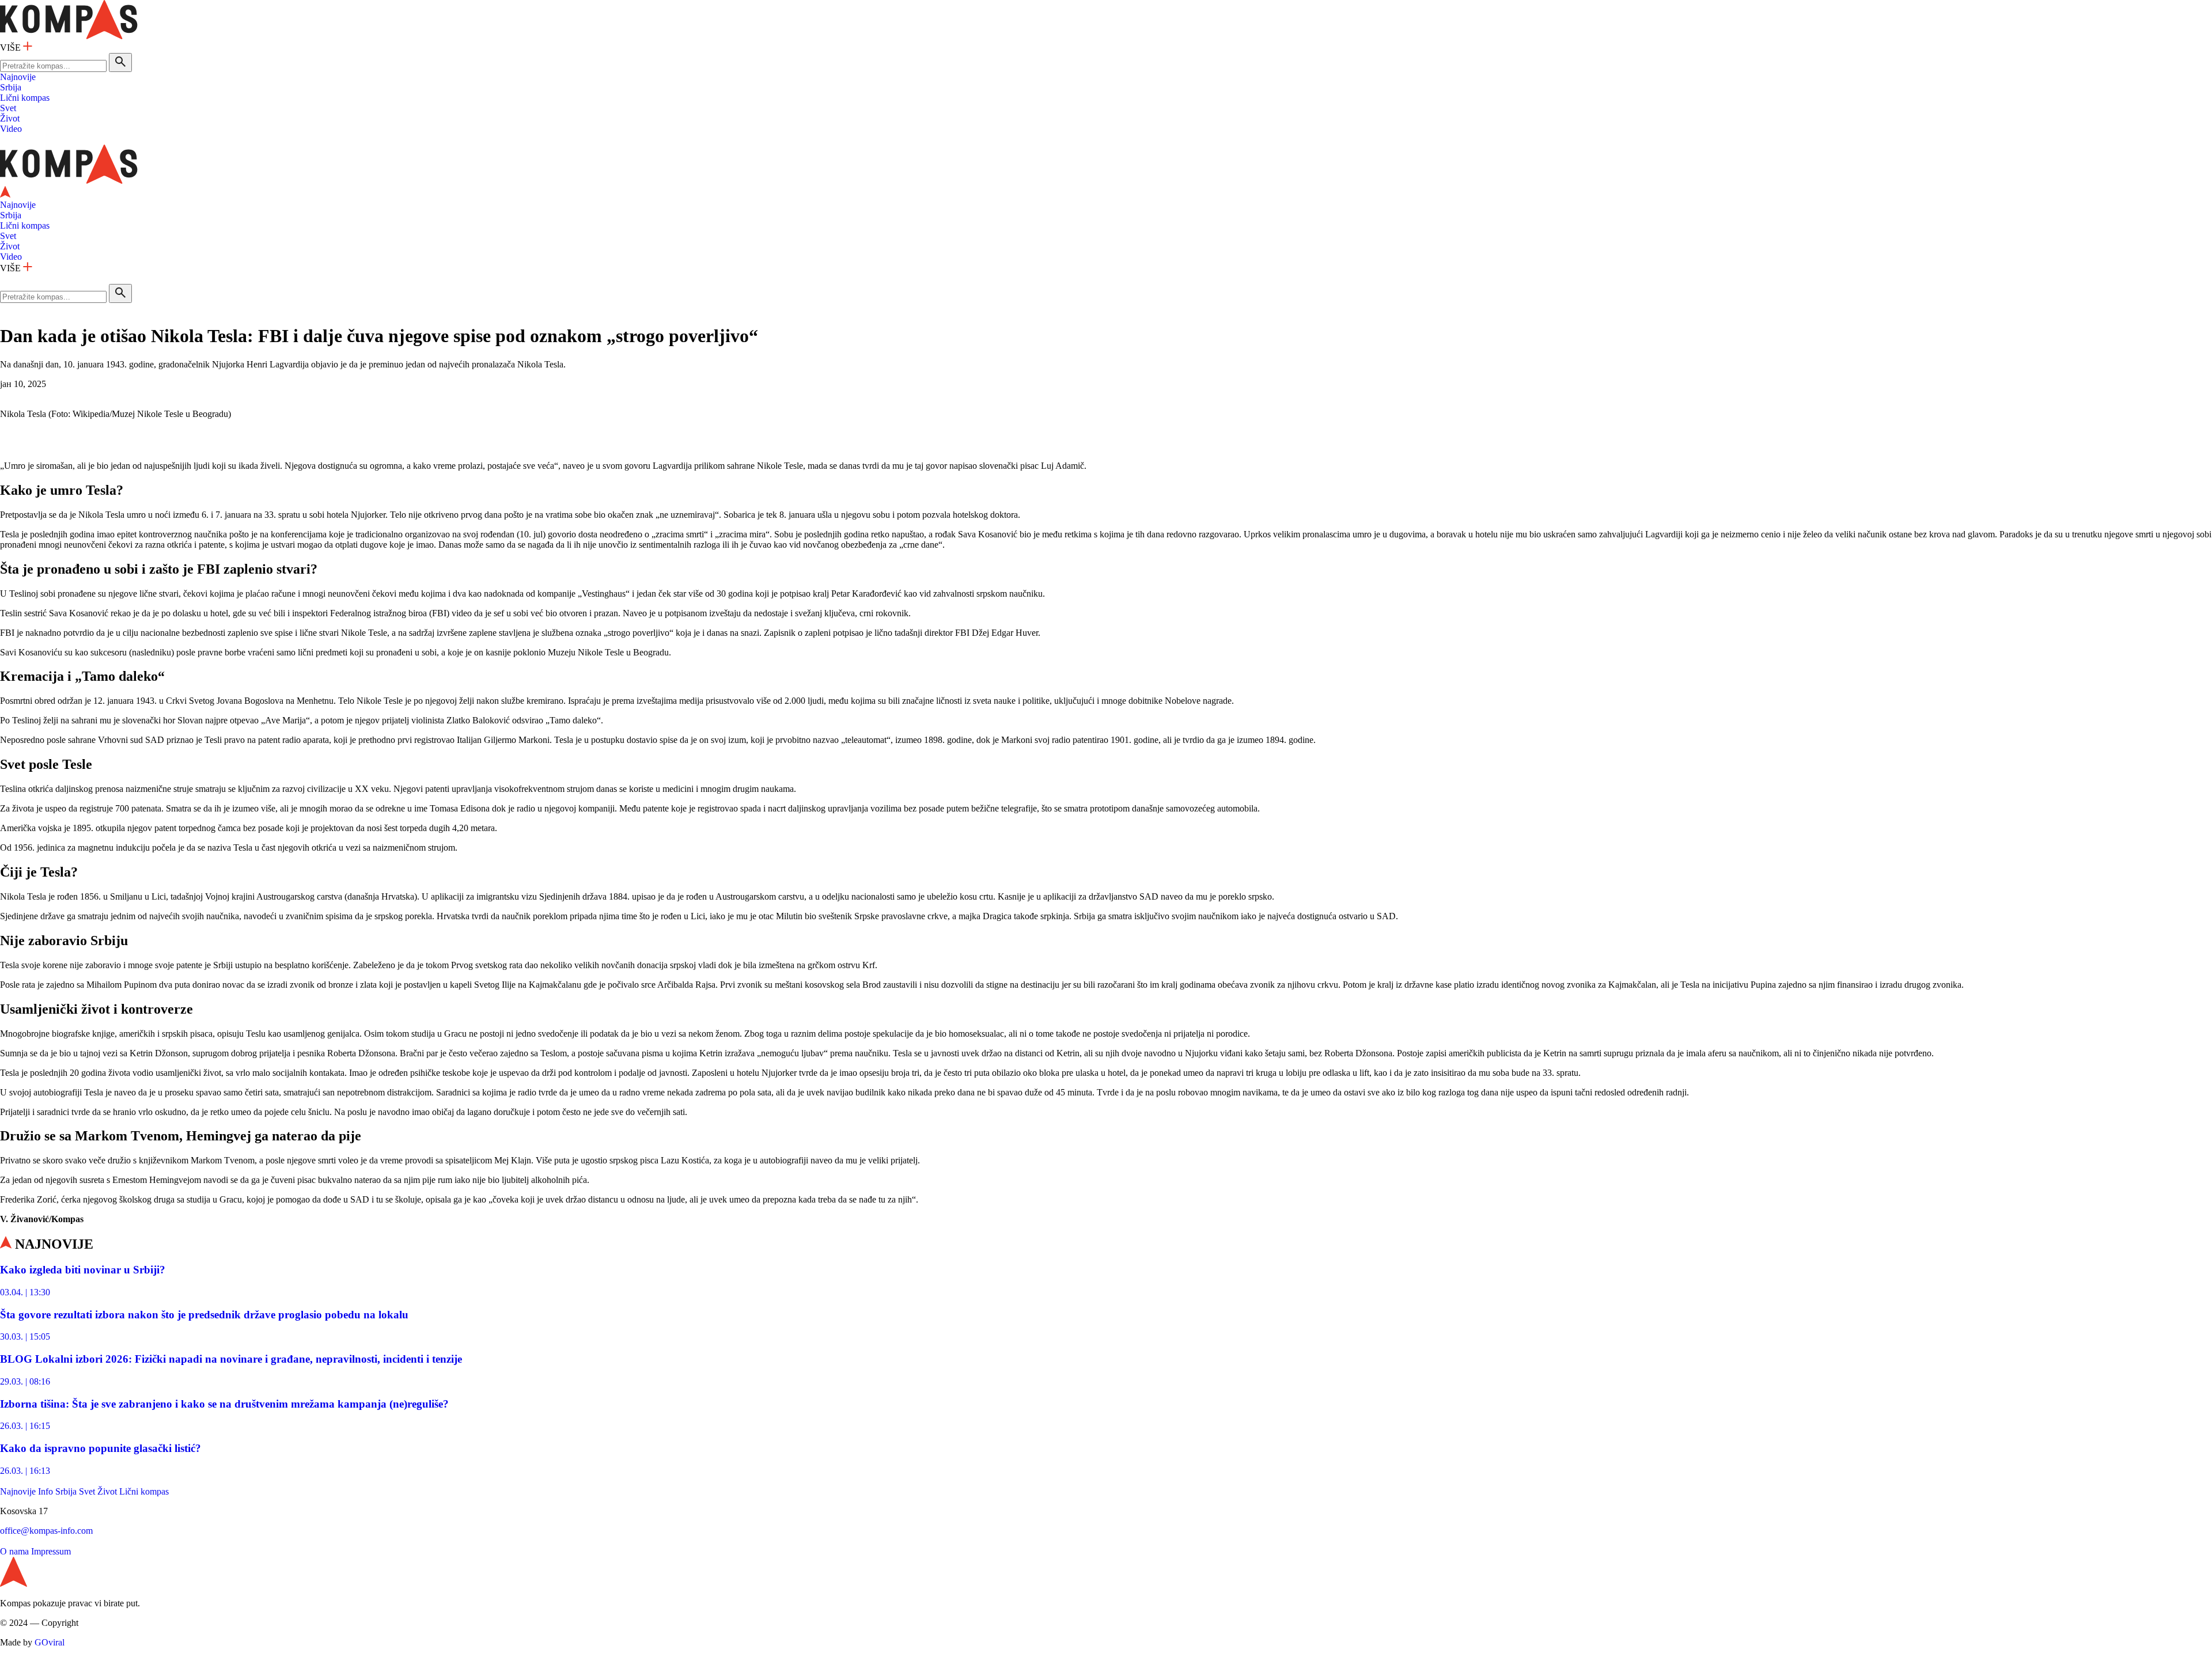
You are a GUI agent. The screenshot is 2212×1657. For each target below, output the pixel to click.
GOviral (50, 1642)
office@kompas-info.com (46, 1531)
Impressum (51, 1551)
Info (46, 1491)
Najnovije (18, 77)
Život (10, 118)
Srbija (11, 87)
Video (11, 129)
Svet (8, 108)
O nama (14, 1551)
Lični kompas (25, 98)
